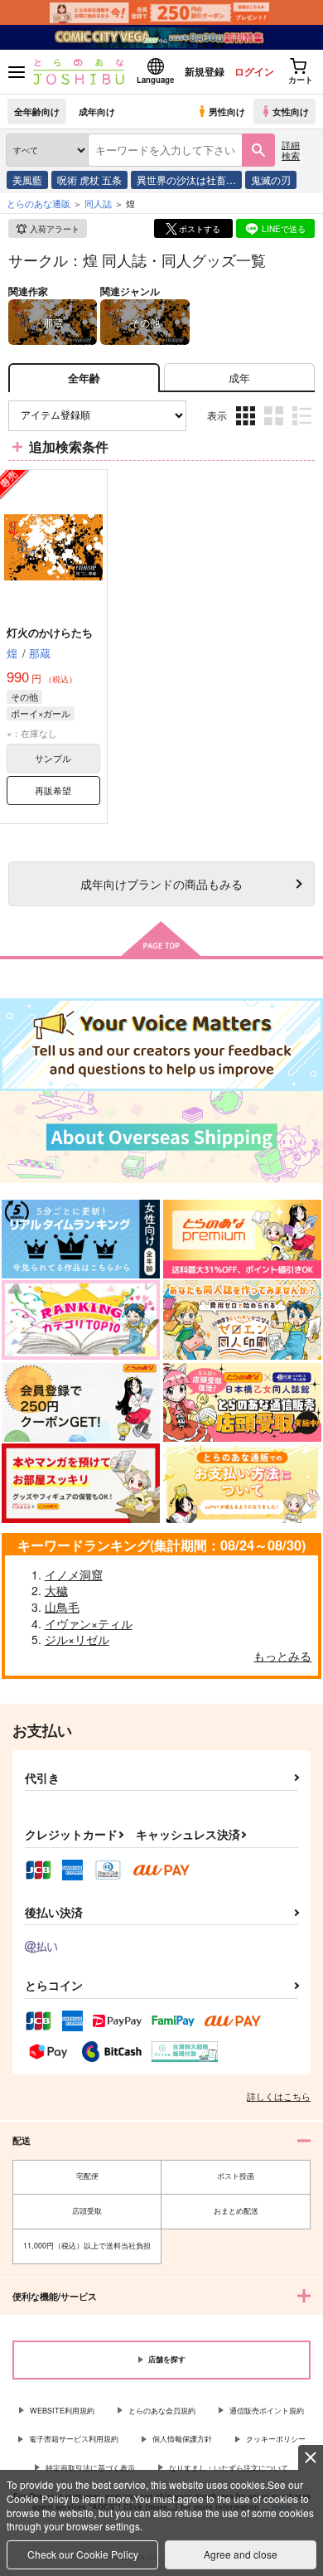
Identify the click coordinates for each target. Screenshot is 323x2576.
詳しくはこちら (279, 2096)
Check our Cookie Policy (83, 2554)
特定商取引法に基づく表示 (90, 2468)
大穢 (56, 1590)
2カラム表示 (275, 428)
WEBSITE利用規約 (62, 2411)
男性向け (227, 111)
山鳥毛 (62, 1607)
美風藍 (27, 179)
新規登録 (205, 71)
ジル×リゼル (77, 1639)
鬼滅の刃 (271, 179)
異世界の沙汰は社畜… (186, 179)
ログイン (254, 71)
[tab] (239, 378)
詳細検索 (291, 150)
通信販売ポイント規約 (267, 2411)
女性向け (291, 111)
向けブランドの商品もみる (161, 883)
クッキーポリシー (276, 2439)
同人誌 (98, 203)
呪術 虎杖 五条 (89, 179)
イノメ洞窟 (74, 1574)
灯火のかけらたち (50, 632)
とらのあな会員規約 (162, 2411)
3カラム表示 (247, 428)
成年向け (97, 111)
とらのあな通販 (39, 203)
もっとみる (282, 1656)
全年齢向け (37, 111)
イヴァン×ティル (89, 1623)
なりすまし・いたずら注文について (229, 2468)
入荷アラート (55, 229)
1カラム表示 (304, 428)
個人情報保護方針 (182, 2439)
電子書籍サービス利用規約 (74, 2439)
